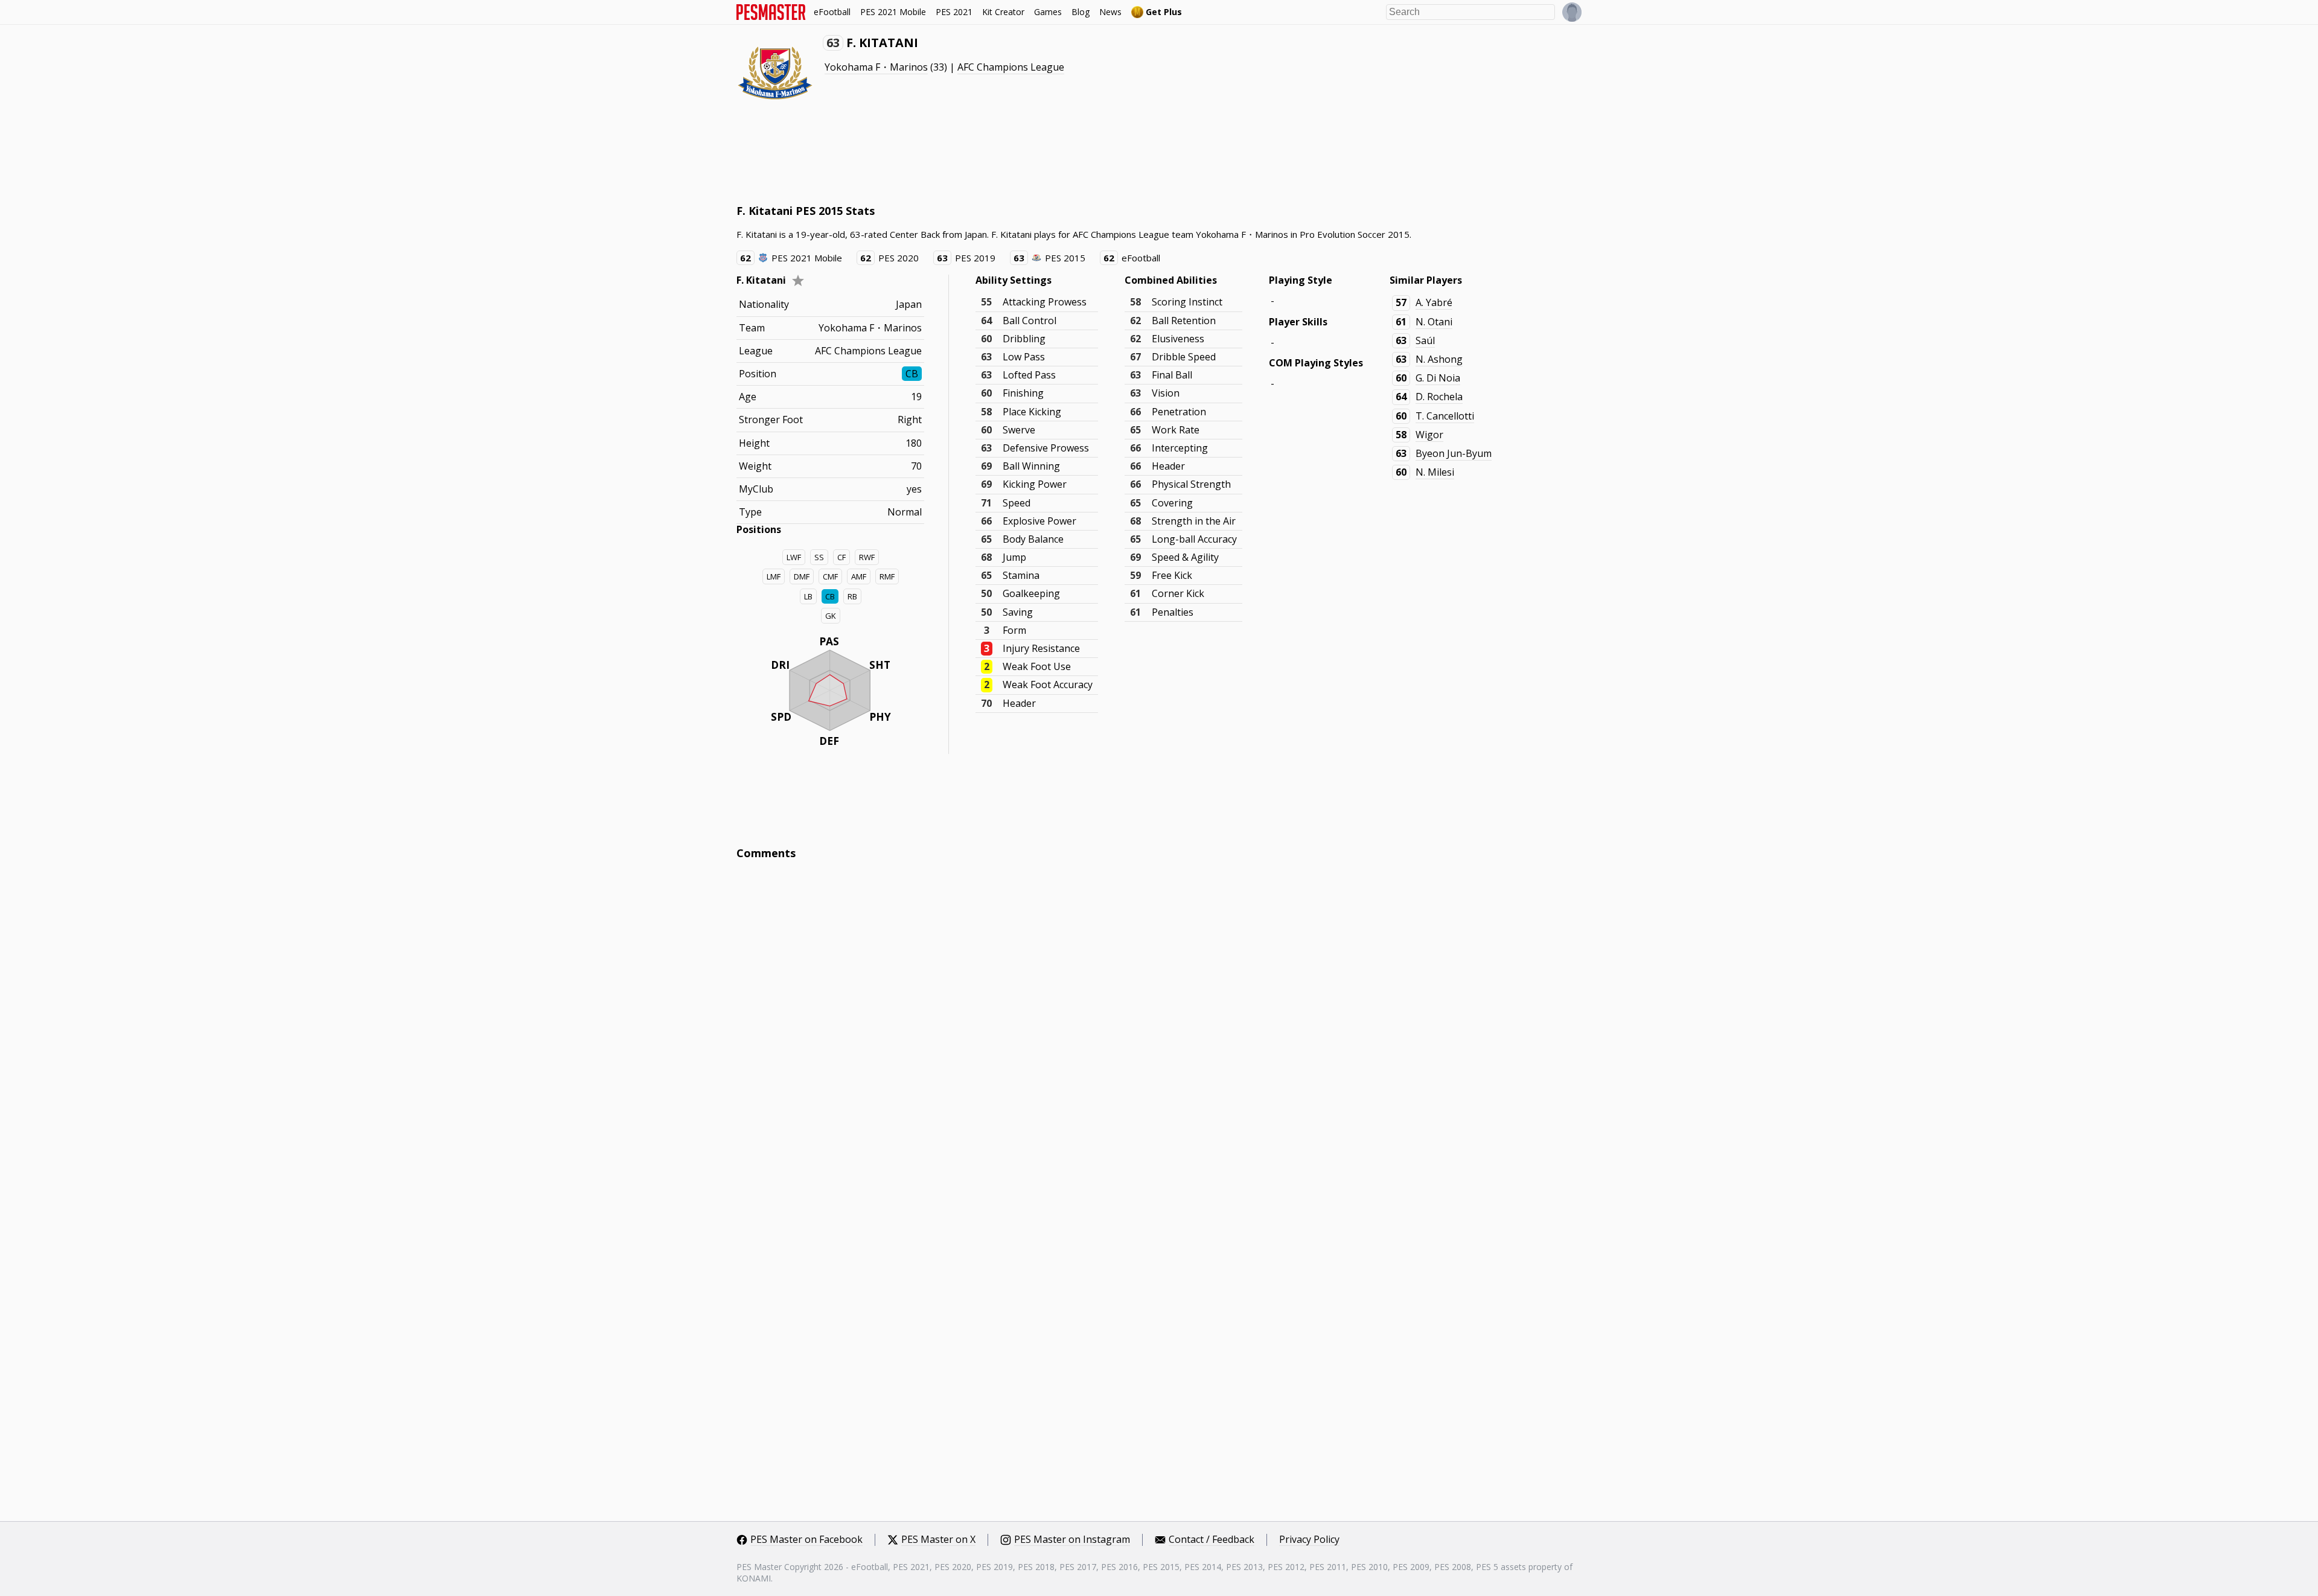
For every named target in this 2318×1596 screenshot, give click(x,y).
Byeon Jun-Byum (1454, 453)
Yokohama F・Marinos (876, 67)
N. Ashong (1439, 359)
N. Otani (1434, 322)
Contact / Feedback (1212, 1540)
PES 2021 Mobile (893, 12)
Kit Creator (1003, 12)
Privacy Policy (1309, 1540)
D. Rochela (1439, 397)
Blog (1081, 12)
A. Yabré (1434, 302)
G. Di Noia (1438, 378)
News (1110, 12)
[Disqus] (1159, 1032)
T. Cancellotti (1445, 416)
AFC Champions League (1011, 67)
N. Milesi (1435, 472)
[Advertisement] (956, 157)
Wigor (1429, 435)
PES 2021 (954, 12)
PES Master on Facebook (806, 1540)
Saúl (1425, 340)
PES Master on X (938, 1540)
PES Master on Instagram (1072, 1540)
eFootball (832, 12)
